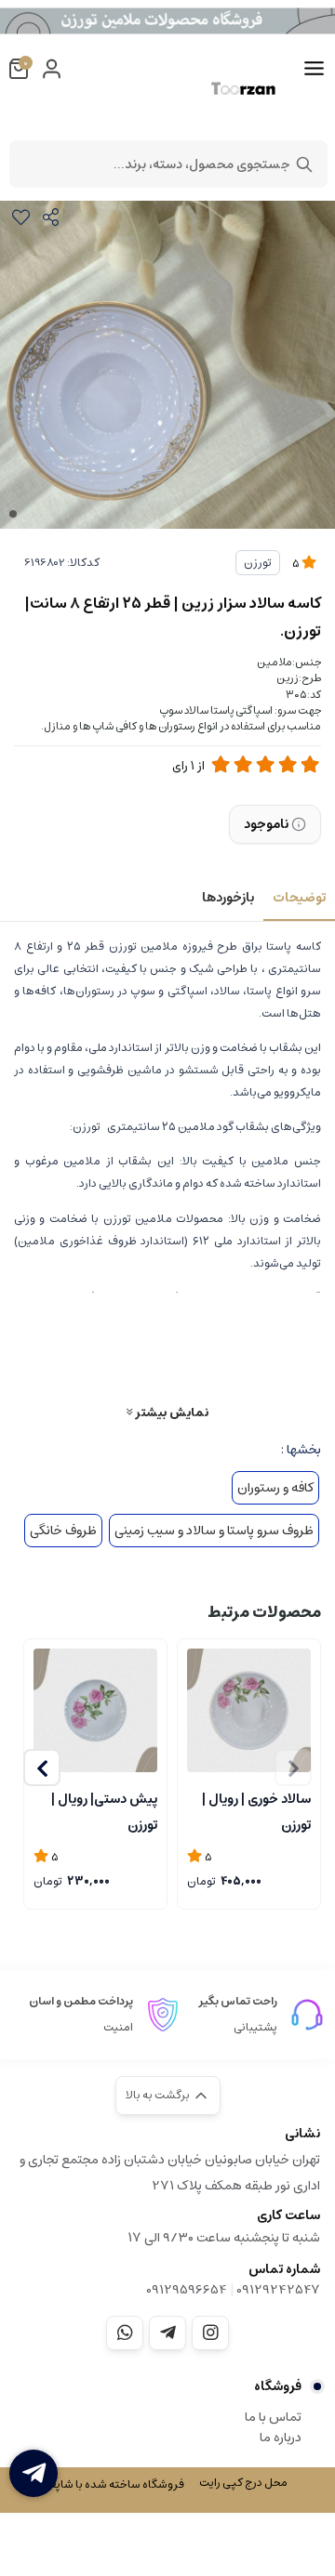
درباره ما (281, 2438)
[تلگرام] (167, 2333)
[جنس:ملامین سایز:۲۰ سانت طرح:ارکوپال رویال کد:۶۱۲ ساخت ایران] (95, 1710)
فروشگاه (278, 2386)
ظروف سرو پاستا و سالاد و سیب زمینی (214, 1531)
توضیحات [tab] (299, 898)
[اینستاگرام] (210, 2333)
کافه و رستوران (275, 1488)
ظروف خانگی (63, 1531)
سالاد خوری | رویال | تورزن (256, 1810)
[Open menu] (314, 69)
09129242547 (278, 2290)
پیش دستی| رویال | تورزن (104, 1810)
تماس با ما (273, 2417)
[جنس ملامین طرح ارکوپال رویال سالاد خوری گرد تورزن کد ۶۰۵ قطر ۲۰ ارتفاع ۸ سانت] (249, 1710)
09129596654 (187, 2290)
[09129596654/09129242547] (33, 2473)
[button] (42, 1768)
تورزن (258, 563)
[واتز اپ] (125, 2333)
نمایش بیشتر (170, 1412)
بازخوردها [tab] (228, 898)
